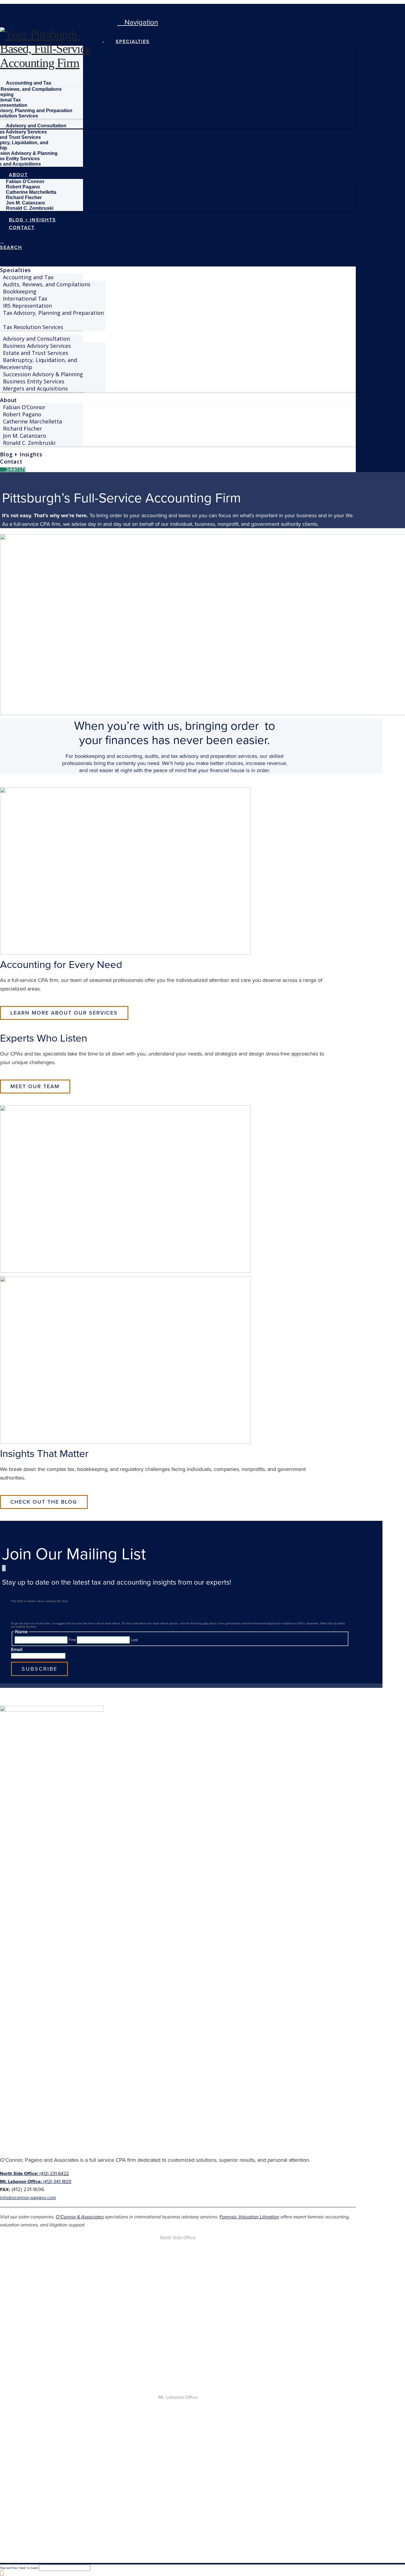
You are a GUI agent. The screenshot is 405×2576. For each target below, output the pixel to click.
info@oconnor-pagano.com (28, 2198)
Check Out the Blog (44, 1502)
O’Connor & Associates (80, 2217)
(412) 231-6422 (34, 2173)
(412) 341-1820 (36, 2181)
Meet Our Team (35, 1086)
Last (134, 1640)
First (72, 1640)
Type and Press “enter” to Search (19, 2568)
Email (17, 1649)
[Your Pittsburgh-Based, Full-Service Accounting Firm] (53, 63)
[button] (138, 22)
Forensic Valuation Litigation (249, 2217)
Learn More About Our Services (64, 1013)
